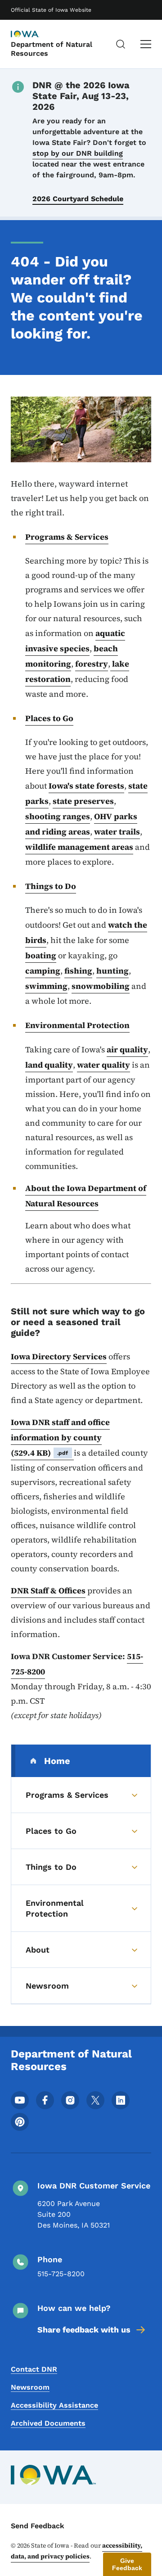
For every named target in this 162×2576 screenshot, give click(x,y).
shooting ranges (58, 816)
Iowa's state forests (86, 786)
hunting (112, 971)
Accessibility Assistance (54, 2405)
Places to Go (49, 718)
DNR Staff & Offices (48, 1590)
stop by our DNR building (78, 153)
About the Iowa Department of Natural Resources (86, 1196)
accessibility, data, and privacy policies (76, 2551)
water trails (117, 832)
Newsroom (30, 2387)
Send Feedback (38, 2526)
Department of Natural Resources (52, 49)
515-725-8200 (61, 2274)
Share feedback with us (84, 2330)
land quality (49, 1065)
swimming (46, 986)
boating (41, 955)
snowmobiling (101, 986)
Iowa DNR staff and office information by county (60, 1437)
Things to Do (51, 886)
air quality (127, 1049)
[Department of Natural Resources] (33, 35)
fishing (78, 971)
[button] (127, 2564)
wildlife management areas (79, 847)
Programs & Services (67, 537)
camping (43, 971)
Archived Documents (48, 2423)
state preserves (83, 801)
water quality (103, 1065)
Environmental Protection (77, 1025)
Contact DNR (34, 2369)
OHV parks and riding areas (81, 824)
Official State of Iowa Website (51, 10)
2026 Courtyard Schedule (78, 199)
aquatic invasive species (75, 641)
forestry (92, 664)
